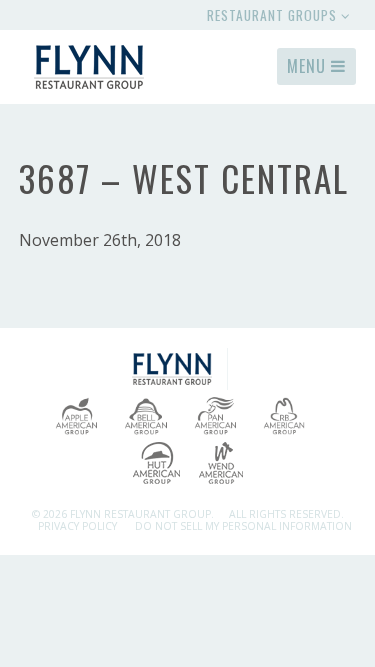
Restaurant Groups (274, 15)
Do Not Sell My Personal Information (243, 526)
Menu (309, 66)
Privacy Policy (77, 526)
